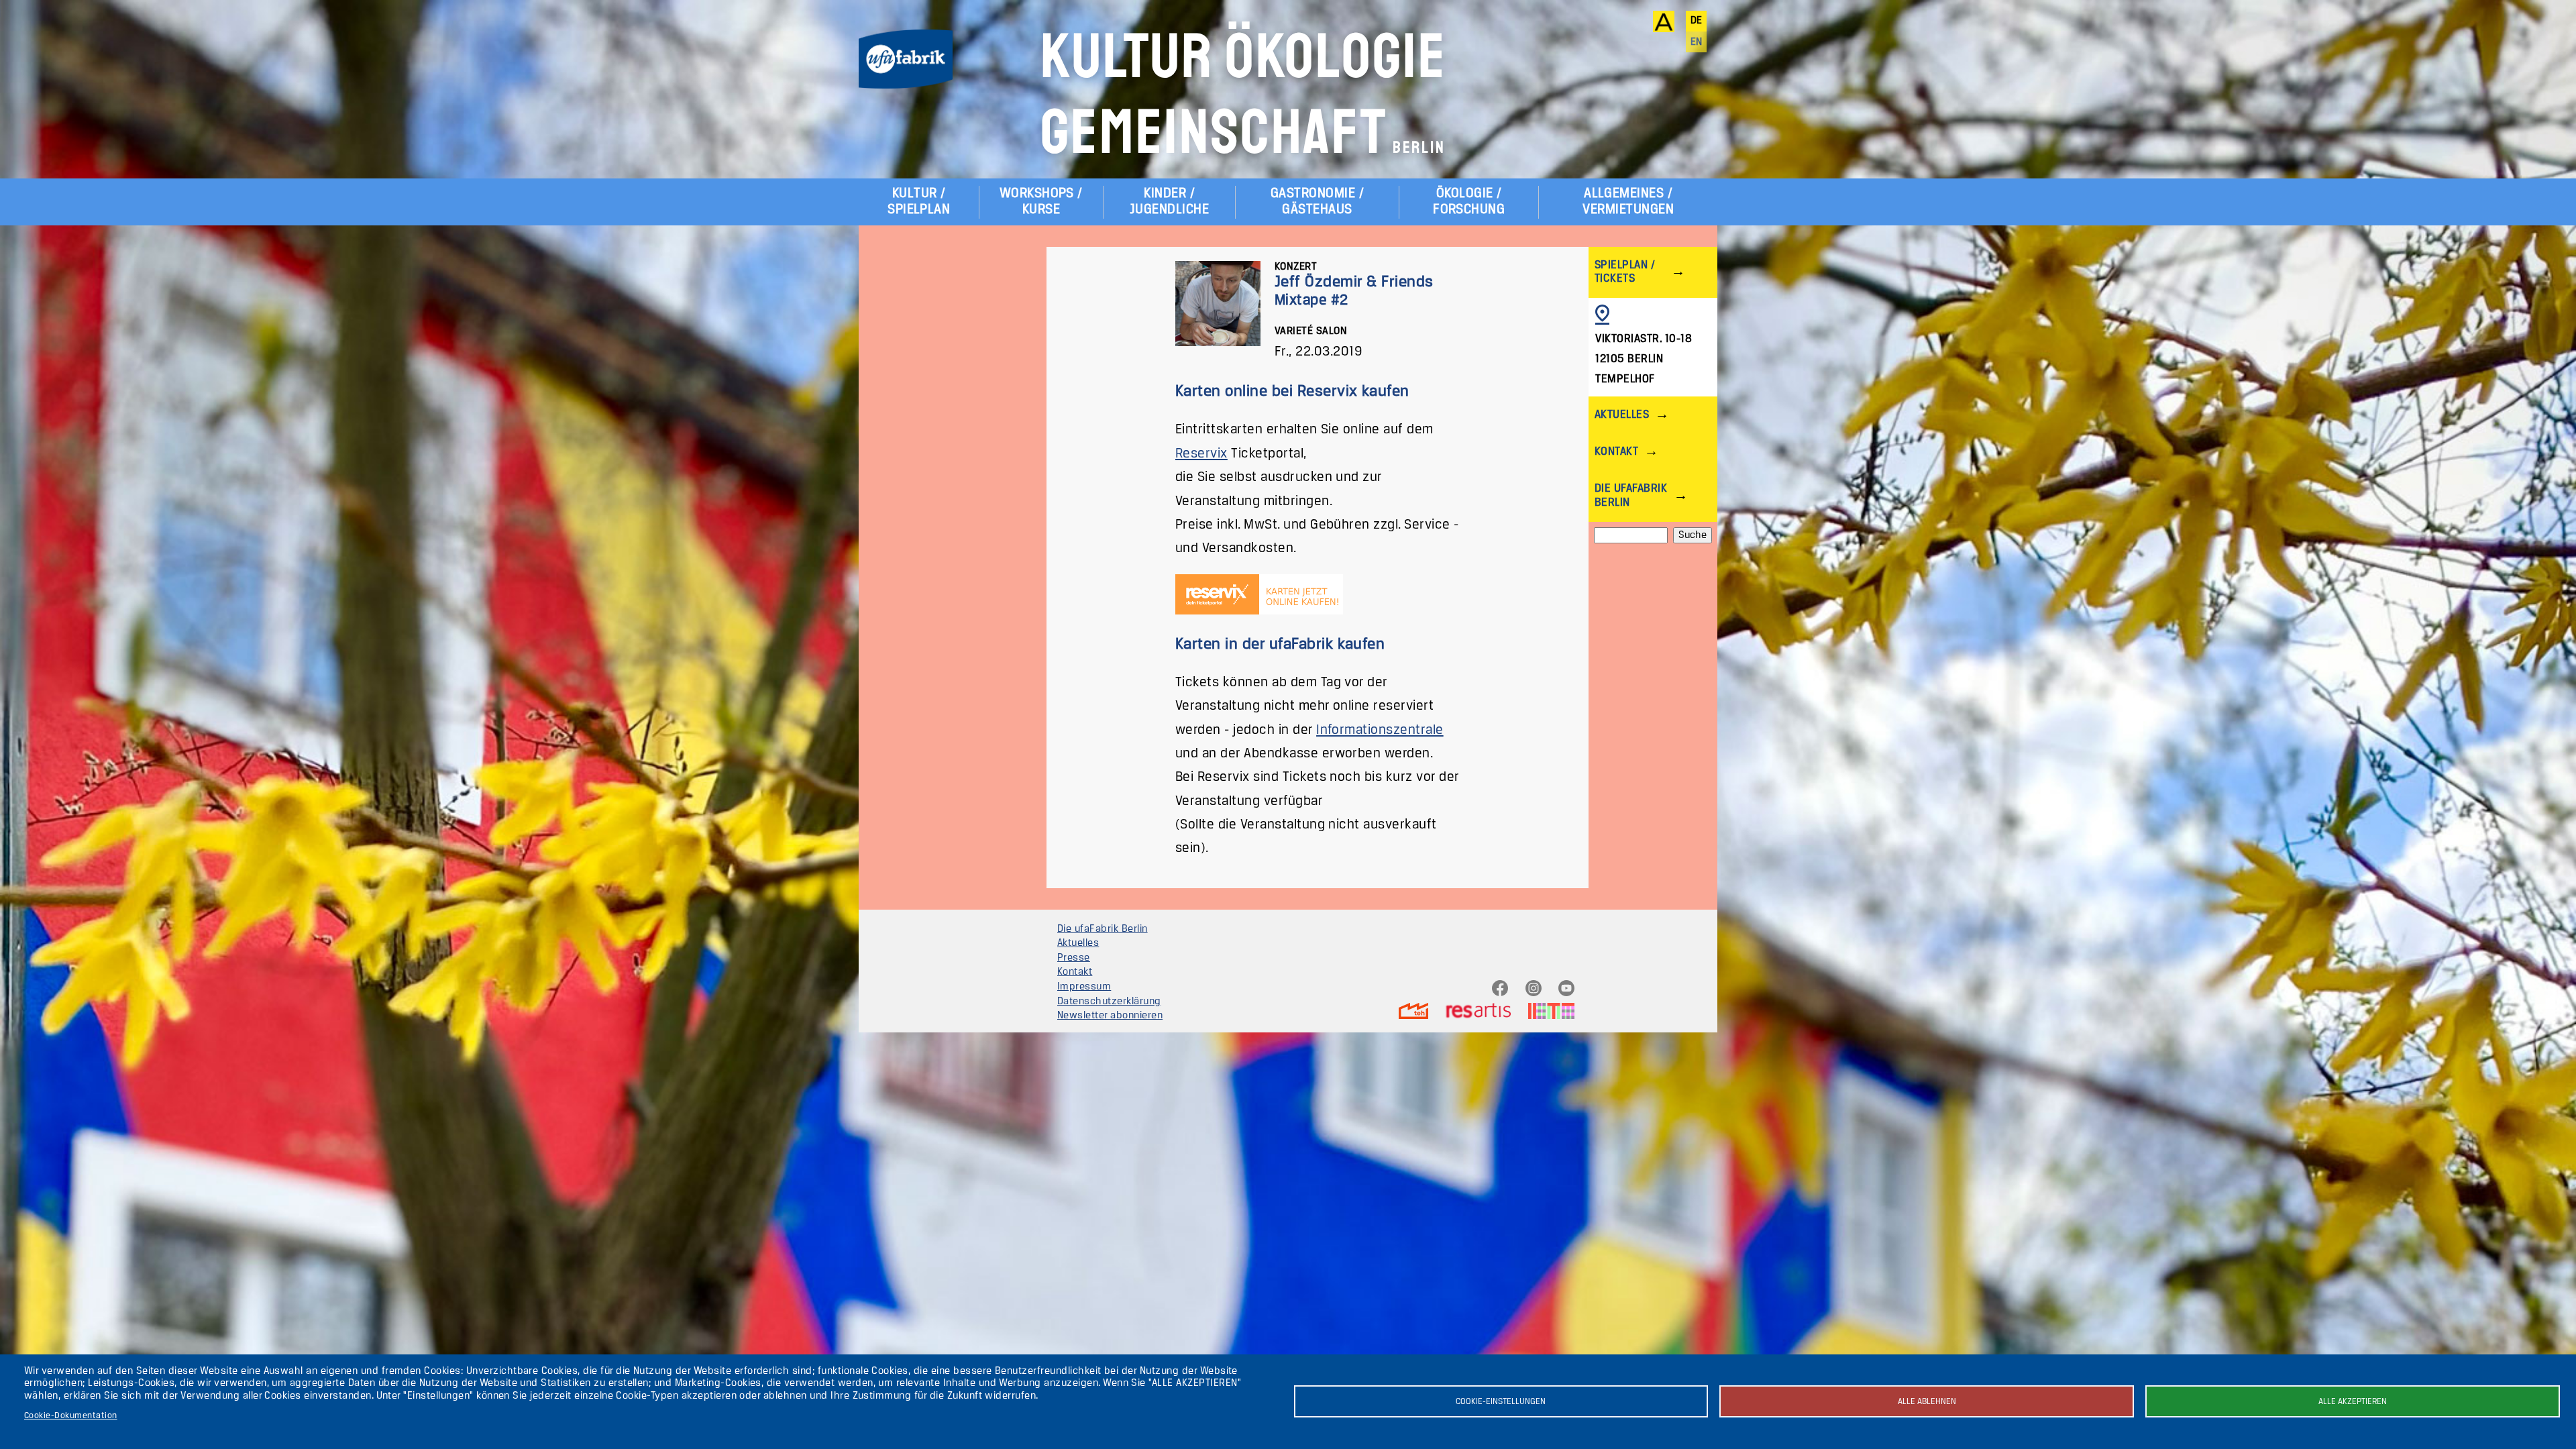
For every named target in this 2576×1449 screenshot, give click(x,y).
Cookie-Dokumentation (71, 1416)
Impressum (1084, 987)
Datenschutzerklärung (1109, 1002)
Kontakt (1616, 452)
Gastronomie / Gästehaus (1317, 202)
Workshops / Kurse (1041, 202)
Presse (1074, 958)
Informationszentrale (1380, 730)
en (1697, 42)
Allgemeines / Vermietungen (1628, 202)
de (1697, 21)
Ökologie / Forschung (1469, 202)
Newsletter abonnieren (1110, 1016)
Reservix (1201, 454)
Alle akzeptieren (2353, 1402)
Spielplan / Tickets (1625, 272)
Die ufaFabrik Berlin (1631, 495)
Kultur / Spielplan (919, 202)
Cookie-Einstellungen (1501, 1402)
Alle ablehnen (1927, 1402)
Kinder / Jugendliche (1169, 202)
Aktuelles (1622, 415)
